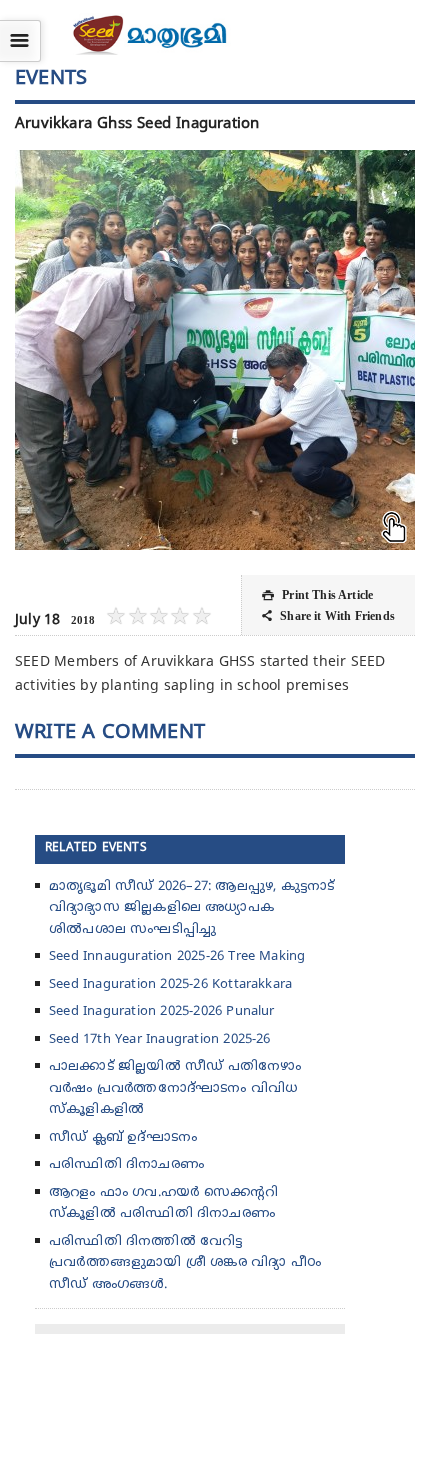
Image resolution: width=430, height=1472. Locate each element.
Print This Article (317, 595)
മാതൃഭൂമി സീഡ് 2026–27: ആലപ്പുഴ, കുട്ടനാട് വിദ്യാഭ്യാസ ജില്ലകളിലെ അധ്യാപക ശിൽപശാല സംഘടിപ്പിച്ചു (191, 908)
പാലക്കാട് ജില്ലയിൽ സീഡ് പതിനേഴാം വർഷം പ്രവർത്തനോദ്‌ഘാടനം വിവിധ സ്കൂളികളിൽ (175, 1088)
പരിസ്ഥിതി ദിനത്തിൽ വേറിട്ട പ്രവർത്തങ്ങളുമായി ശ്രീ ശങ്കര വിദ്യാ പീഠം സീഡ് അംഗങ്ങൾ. (185, 1263)
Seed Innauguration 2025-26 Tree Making (177, 957)
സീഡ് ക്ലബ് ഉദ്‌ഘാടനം (123, 1138)
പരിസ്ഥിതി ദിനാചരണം (126, 1165)
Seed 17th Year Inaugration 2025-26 (160, 1040)
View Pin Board (380, 185)
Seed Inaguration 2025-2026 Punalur (162, 1012)
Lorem (212, 526)
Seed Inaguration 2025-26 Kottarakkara (170, 985)
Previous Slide (50, 350)
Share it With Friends (328, 616)
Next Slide (380, 350)
